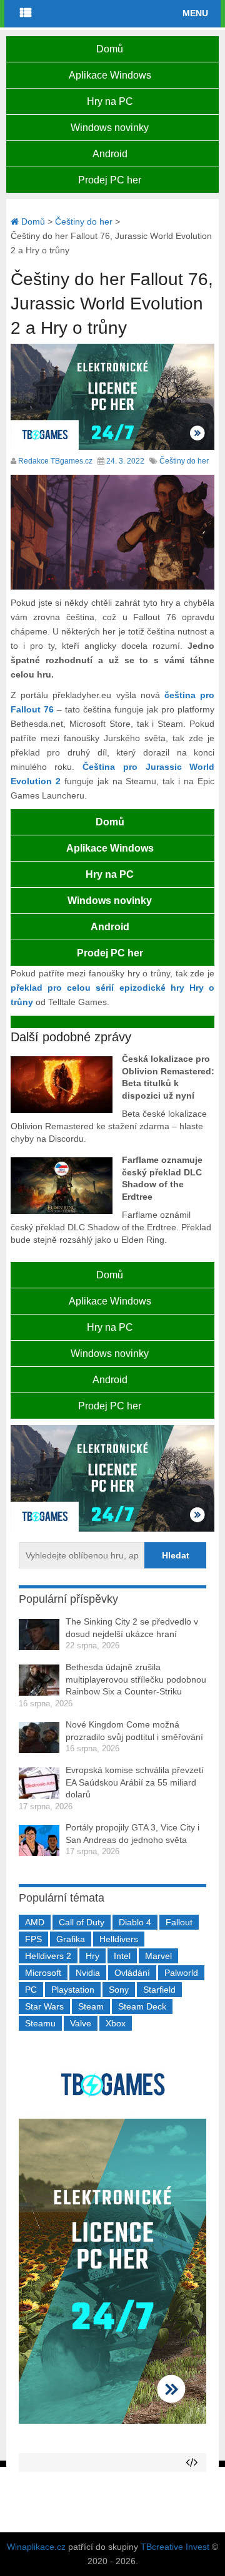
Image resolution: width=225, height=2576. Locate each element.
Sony (119, 1990)
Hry (92, 1956)
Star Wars (44, 2006)
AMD (35, 1922)
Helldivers (119, 1939)
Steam (91, 2006)
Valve (81, 2023)
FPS (33, 1939)
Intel (122, 1956)
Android (110, 154)
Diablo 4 (135, 1922)
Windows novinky (110, 128)
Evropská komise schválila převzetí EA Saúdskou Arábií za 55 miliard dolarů (135, 1782)
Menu (195, 13)
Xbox (116, 2023)
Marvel (158, 1956)
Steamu (40, 2023)
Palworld (181, 1973)
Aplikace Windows (110, 75)
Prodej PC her (110, 180)
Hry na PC (110, 101)
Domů (110, 49)
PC (31, 1990)
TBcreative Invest (175, 2547)
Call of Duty (82, 1922)
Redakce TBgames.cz (55, 461)
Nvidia (88, 1973)
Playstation (73, 1990)
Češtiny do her (184, 461)
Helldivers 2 (48, 1956)
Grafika (71, 1939)
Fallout (179, 1922)
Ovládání (132, 1973)
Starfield (159, 1990)
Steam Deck (142, 2006)
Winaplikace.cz (36, 2547)
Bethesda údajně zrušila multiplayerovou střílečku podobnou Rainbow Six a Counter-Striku (136, 1679)
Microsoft (43, 1973)
